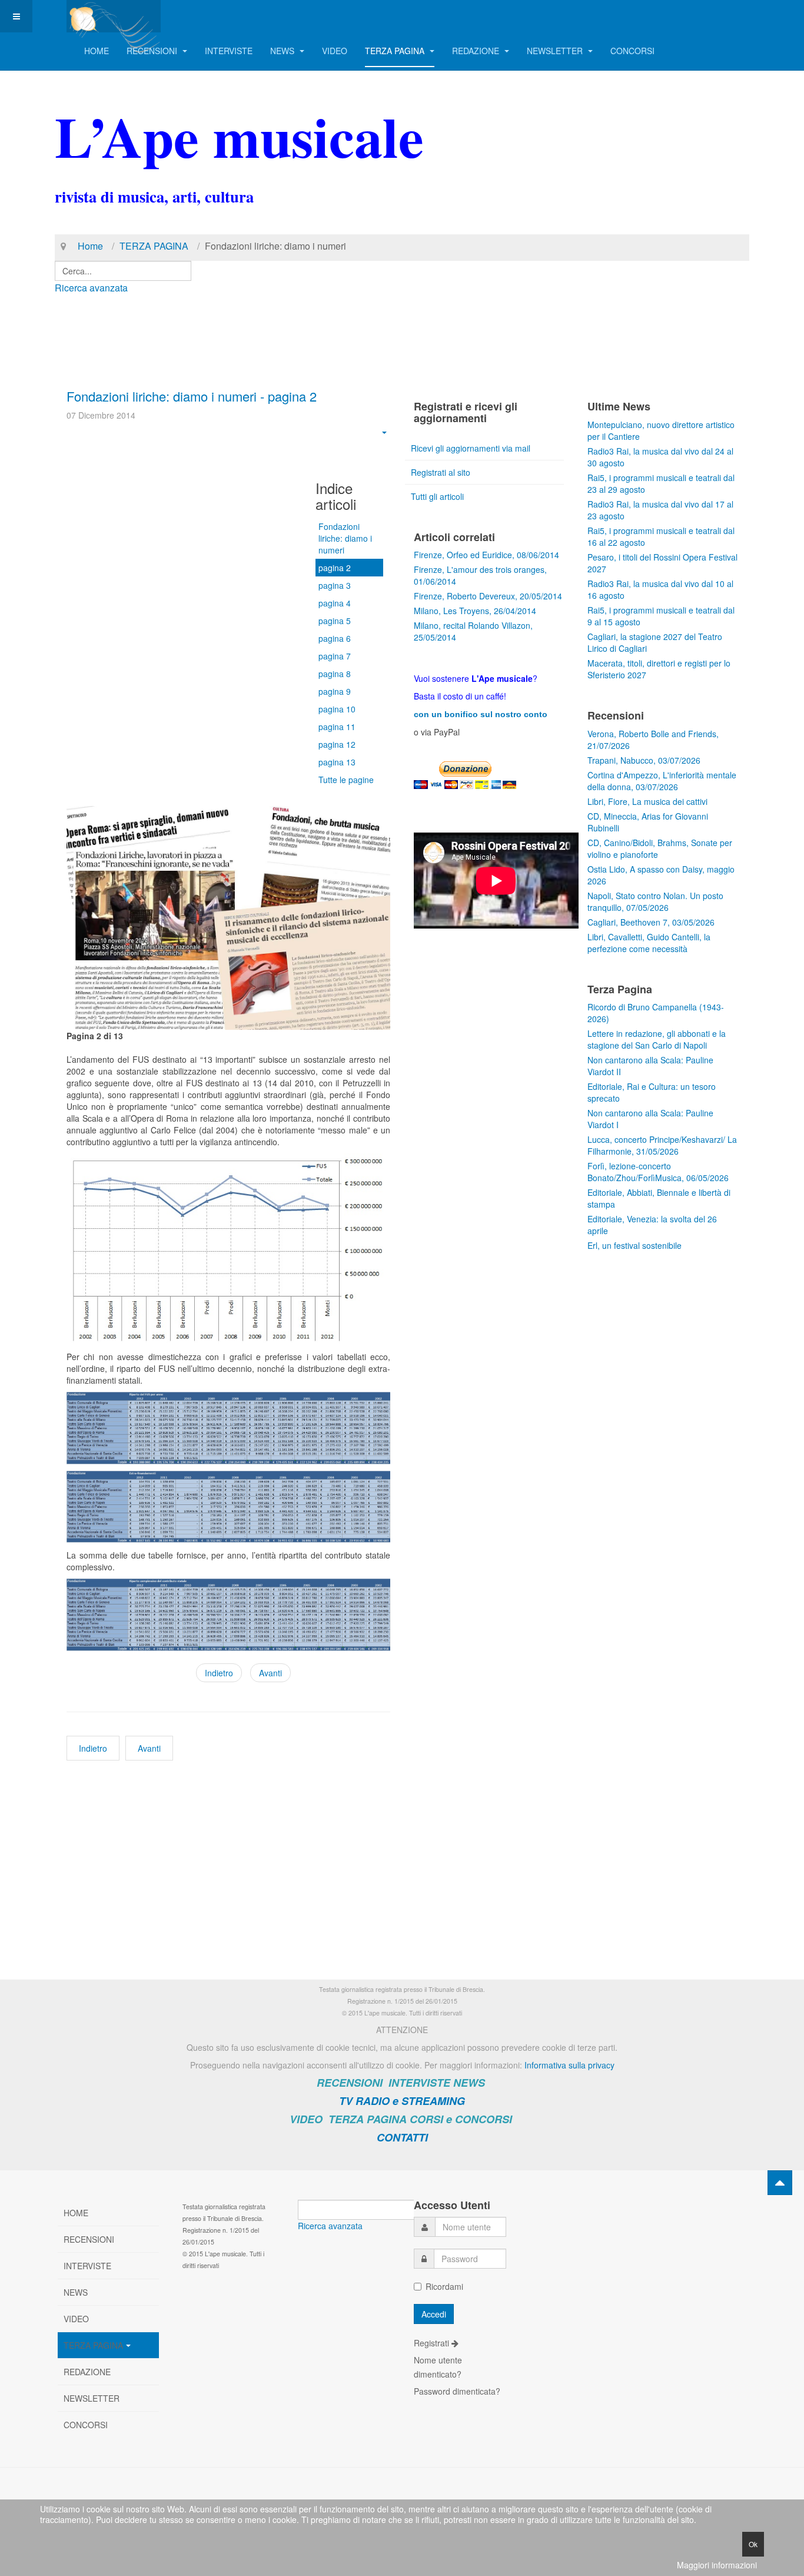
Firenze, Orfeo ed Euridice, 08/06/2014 (486, 555)
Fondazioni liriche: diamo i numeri (345, 538)
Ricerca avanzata (91, 288)
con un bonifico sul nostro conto (481, 714)
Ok (753, 2544)
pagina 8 (335, 674)
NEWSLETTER (556, 51)
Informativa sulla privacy (569, 2065)
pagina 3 (335, 585)
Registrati (433, 2343)
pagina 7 (335, 656)
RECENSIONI (153, 51)
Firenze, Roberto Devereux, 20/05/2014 (488, 596)
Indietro (219, 1673)
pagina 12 (337, 744)
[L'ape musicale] (114, 16)
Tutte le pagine (346, 780)
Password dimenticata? (457, 2391)
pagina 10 (337, 709)
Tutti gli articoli (437, 496)
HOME (97, 51)
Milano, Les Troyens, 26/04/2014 (475, 611)
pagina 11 (337, 727)
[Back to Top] (780, 2183)
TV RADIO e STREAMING (402, 2101)
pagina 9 (335, 691)
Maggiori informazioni (717, 2565)
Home (90, 246)
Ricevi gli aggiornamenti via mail (471, 448)
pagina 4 (335, 603)
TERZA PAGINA (396, 51)
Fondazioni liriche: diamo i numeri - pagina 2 (192, 396)
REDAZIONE (477, 51)
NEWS (283, 51)
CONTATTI (402, 2137)
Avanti (270, 1673)
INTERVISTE (229, 51)
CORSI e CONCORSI (461, 2119)
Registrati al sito (441, 472)
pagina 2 (335, 568)
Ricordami (444, 2286)
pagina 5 (335, 621)
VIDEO (335, 51)
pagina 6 (335, 638)
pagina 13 (337, 762)
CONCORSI (632, 51)
